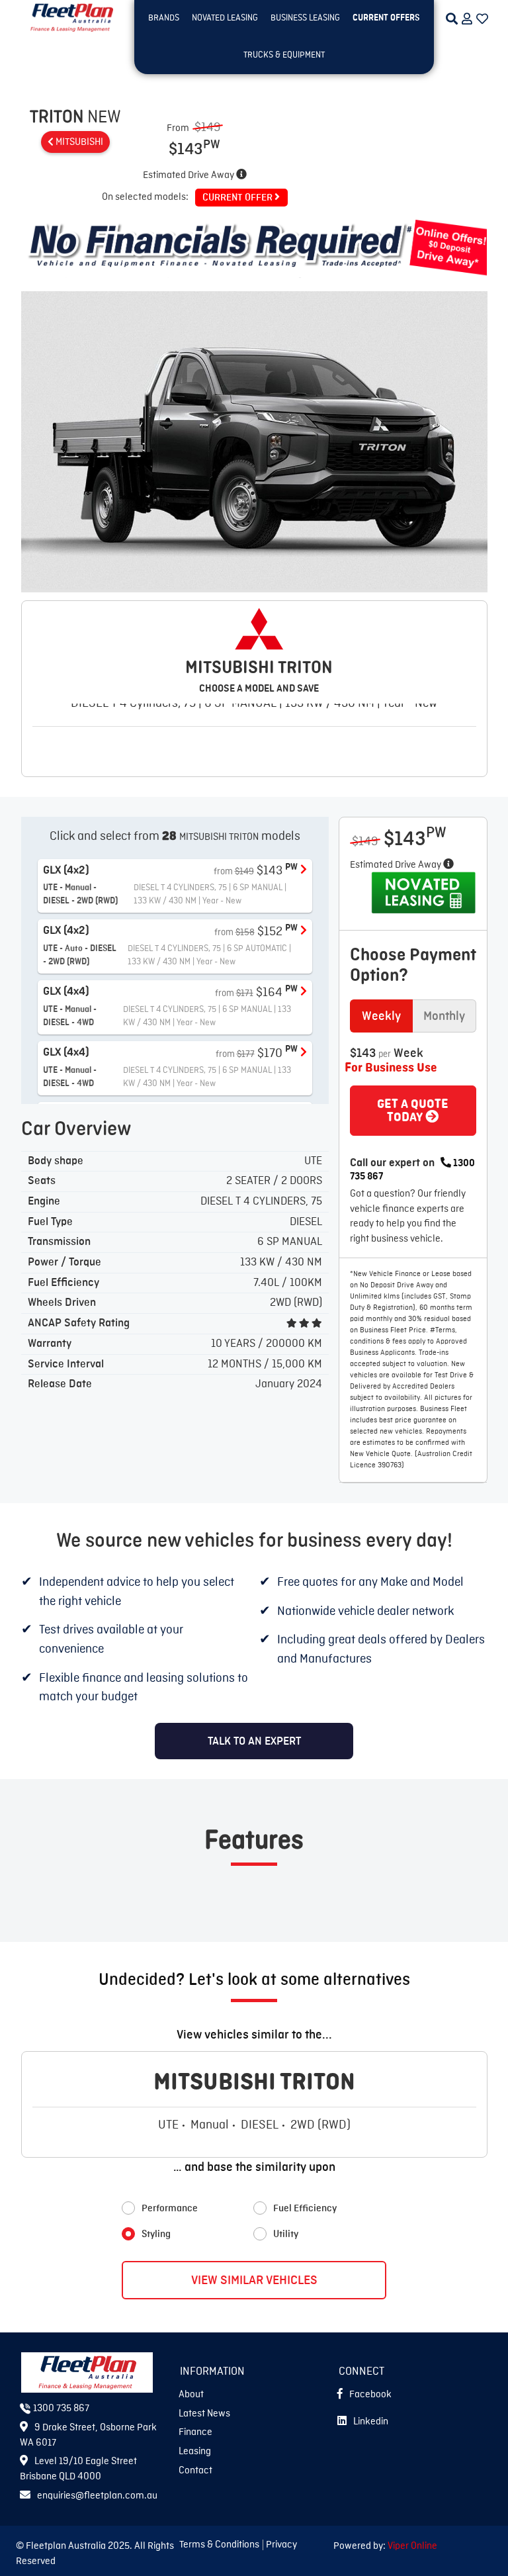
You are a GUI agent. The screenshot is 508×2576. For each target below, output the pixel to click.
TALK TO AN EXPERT (254, 1741)
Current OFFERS (386, 18)
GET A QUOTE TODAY (413, 1111)
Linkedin (371, 2422)
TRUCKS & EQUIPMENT (284, 55)
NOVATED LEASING (225, 18)
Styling (156, 2234)
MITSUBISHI (78, 142)
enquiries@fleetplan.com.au (97, 2496)
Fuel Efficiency (305, 2209)
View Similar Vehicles (254, 2280)
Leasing (195, 2452)
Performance (170, 2209)
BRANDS (164, 18)
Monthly (444, 1016)
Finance (195, 2432)
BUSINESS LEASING (305, 18)
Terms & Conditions (219, 2545)
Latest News (204, 2414)
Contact (195, 2471)
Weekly (381, 1016)
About (191, 2395)
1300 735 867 (60, 2409)
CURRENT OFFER (238, 198)
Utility (286, 2234)
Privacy (281, 2545)
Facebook (370, 2395)
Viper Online (412, 2546)
